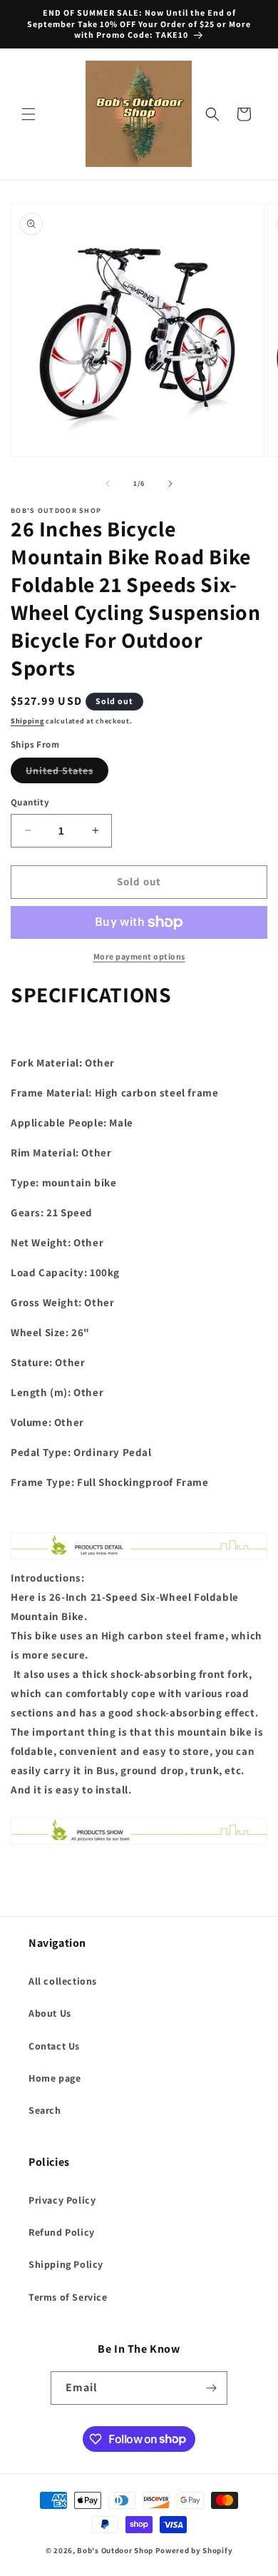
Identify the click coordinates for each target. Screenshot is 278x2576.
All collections (63, 1981)
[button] (29, 114)
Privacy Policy (62, 2200)
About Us (50, 2013)
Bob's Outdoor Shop (115, 2550)
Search (45, 2110)
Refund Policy (62, 2232)
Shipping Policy (66, 2264)
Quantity (30, 802)
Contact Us (54, 2046)
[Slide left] (108, 484)
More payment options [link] (139, 956)
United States (67, 773)
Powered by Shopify (194, 2550)
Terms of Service (68, 2297)
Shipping (27, 721)
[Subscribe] (211, 2388)
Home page (55, 2078)
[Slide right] (170, 484)
